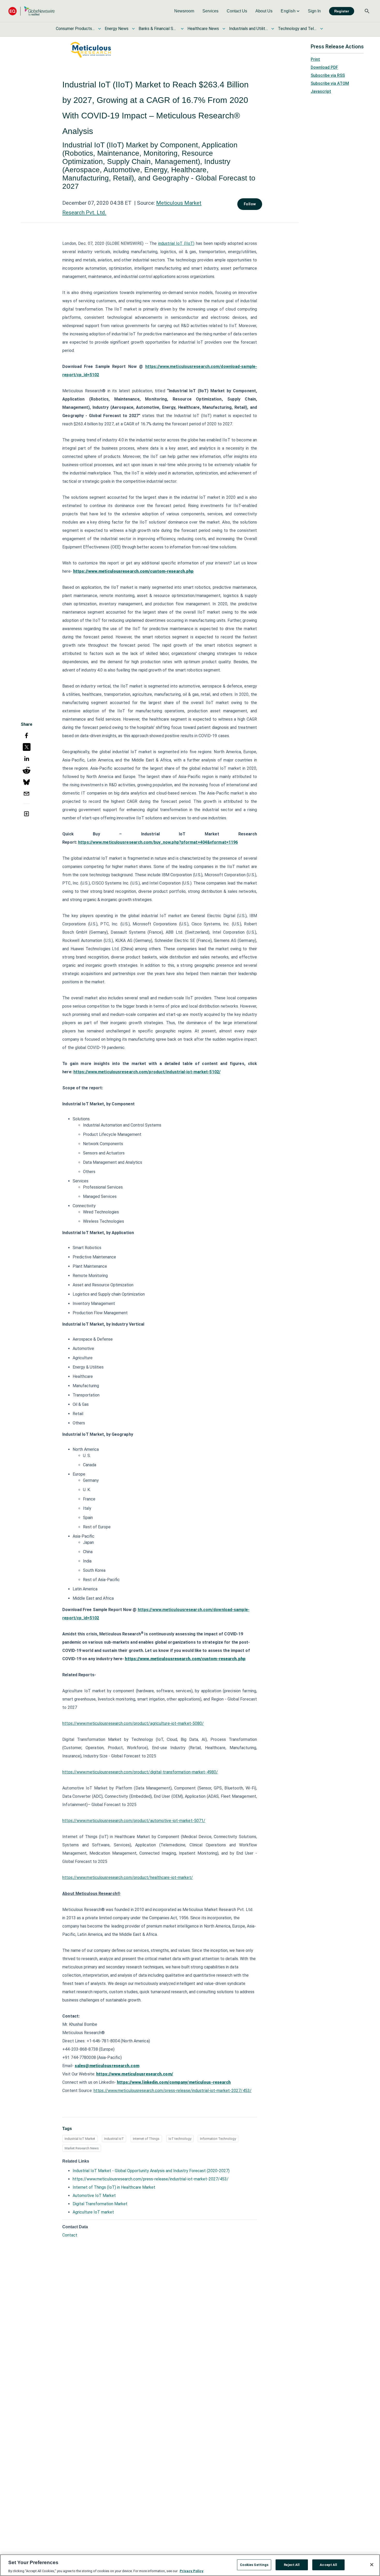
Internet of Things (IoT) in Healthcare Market (114, 2187)
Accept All (328, 2564)
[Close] (372, 2565)
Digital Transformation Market (100, 2204)
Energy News (117, 29)
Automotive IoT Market (94, 2196)
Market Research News (82, 2148)
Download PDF (324, 67)
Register (342, 11)
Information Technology (218, 2139)
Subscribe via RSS (328, 75)
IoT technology (180, 2139)
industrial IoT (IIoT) (176, 243)
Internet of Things (146, 2139)
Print (315, 59)
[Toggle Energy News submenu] (133, 29)
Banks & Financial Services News (158, 29)
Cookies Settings (254, 2564)
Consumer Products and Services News (75, 29)
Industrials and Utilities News (248, 29)
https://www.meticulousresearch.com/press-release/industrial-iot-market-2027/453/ (173, 2091)
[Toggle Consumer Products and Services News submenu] (100, 29)
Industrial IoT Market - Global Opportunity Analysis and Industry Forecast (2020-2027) (151, 2171)
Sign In (314, 11)
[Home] (32, 11)
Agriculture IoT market (93, 2212)
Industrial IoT (114, 2139)
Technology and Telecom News (297, 29)
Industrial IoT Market (80, 2139)
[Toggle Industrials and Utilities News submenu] (273, 29)
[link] (184, 11)
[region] (190, 2565)
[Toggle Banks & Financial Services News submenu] (182, 29)
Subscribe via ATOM (330, 83)
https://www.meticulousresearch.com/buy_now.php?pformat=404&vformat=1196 (158, 842)
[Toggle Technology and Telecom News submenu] (322, 29)
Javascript (321, 91)
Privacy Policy (192, 2571)
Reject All (292, 2564)
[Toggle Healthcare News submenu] (224, 29)
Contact (70, 2235)
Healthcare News (203, 29)
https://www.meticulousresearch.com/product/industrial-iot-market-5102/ (147, 1072)
